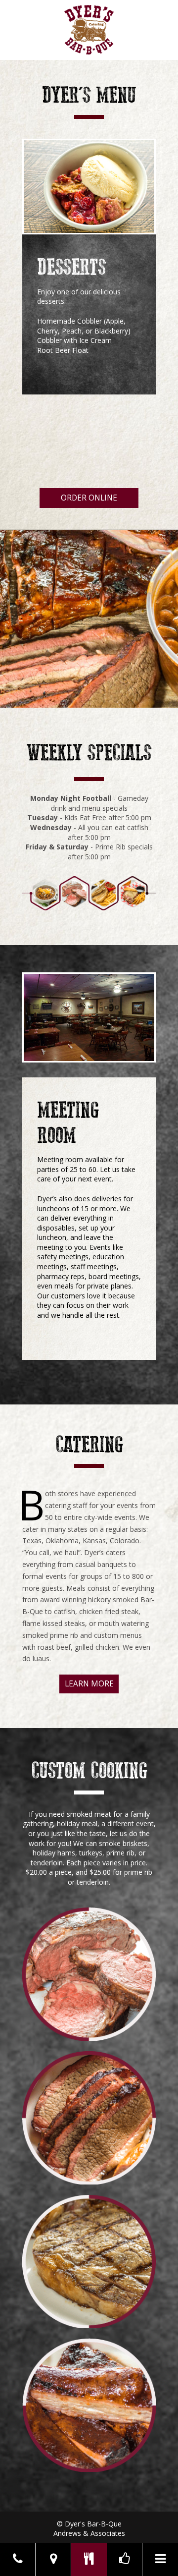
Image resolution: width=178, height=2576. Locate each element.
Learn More (89, 1684)
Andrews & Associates (89, 2533)
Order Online (89, 498)
